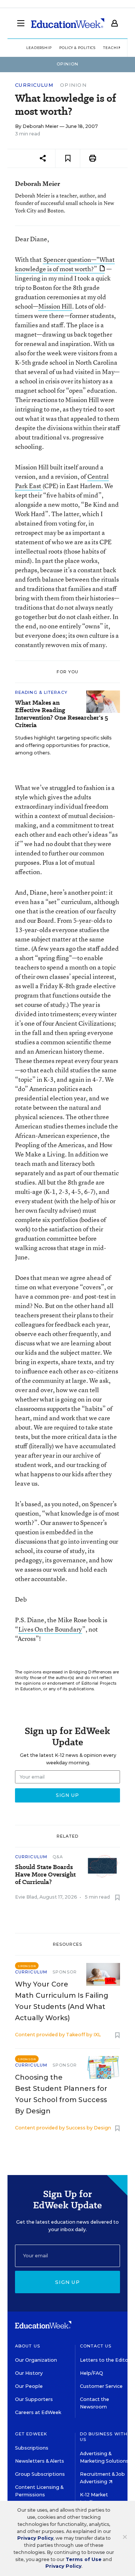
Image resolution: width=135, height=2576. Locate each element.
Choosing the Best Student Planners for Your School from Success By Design (61, 2094)
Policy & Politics (77, 48)
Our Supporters (34, 2399)
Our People (29, 2386)
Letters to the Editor (105, 2360)
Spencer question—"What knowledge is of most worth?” (65, 264)
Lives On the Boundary (50, 1629)
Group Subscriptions (40, 2474)
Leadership (39, 48)
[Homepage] (68, 23)
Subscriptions (32, 2448)
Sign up (67, 2282)
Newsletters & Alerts (40, 2461)
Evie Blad (26, 1897)
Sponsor (65, 1972)
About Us (28, 2346)
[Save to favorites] (68, 158)
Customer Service (101, 2386)
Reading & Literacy (41, 692)
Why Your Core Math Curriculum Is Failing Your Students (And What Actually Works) (62, 2001)
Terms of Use (84, 2559)
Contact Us (96, 2346)
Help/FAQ (91, 2373)
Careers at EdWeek (38, 2412)
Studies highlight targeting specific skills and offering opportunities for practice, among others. (63, 745)
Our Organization (36, 2360)
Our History (29, 2373)
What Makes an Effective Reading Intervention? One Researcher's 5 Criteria (61, 714)
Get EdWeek (31, 2434)
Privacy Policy (35, 2538)
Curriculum (34, 85)
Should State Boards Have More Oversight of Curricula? (45, 1875)
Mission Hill (55, 306)
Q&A (58, 1857)
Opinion (73, 85)
